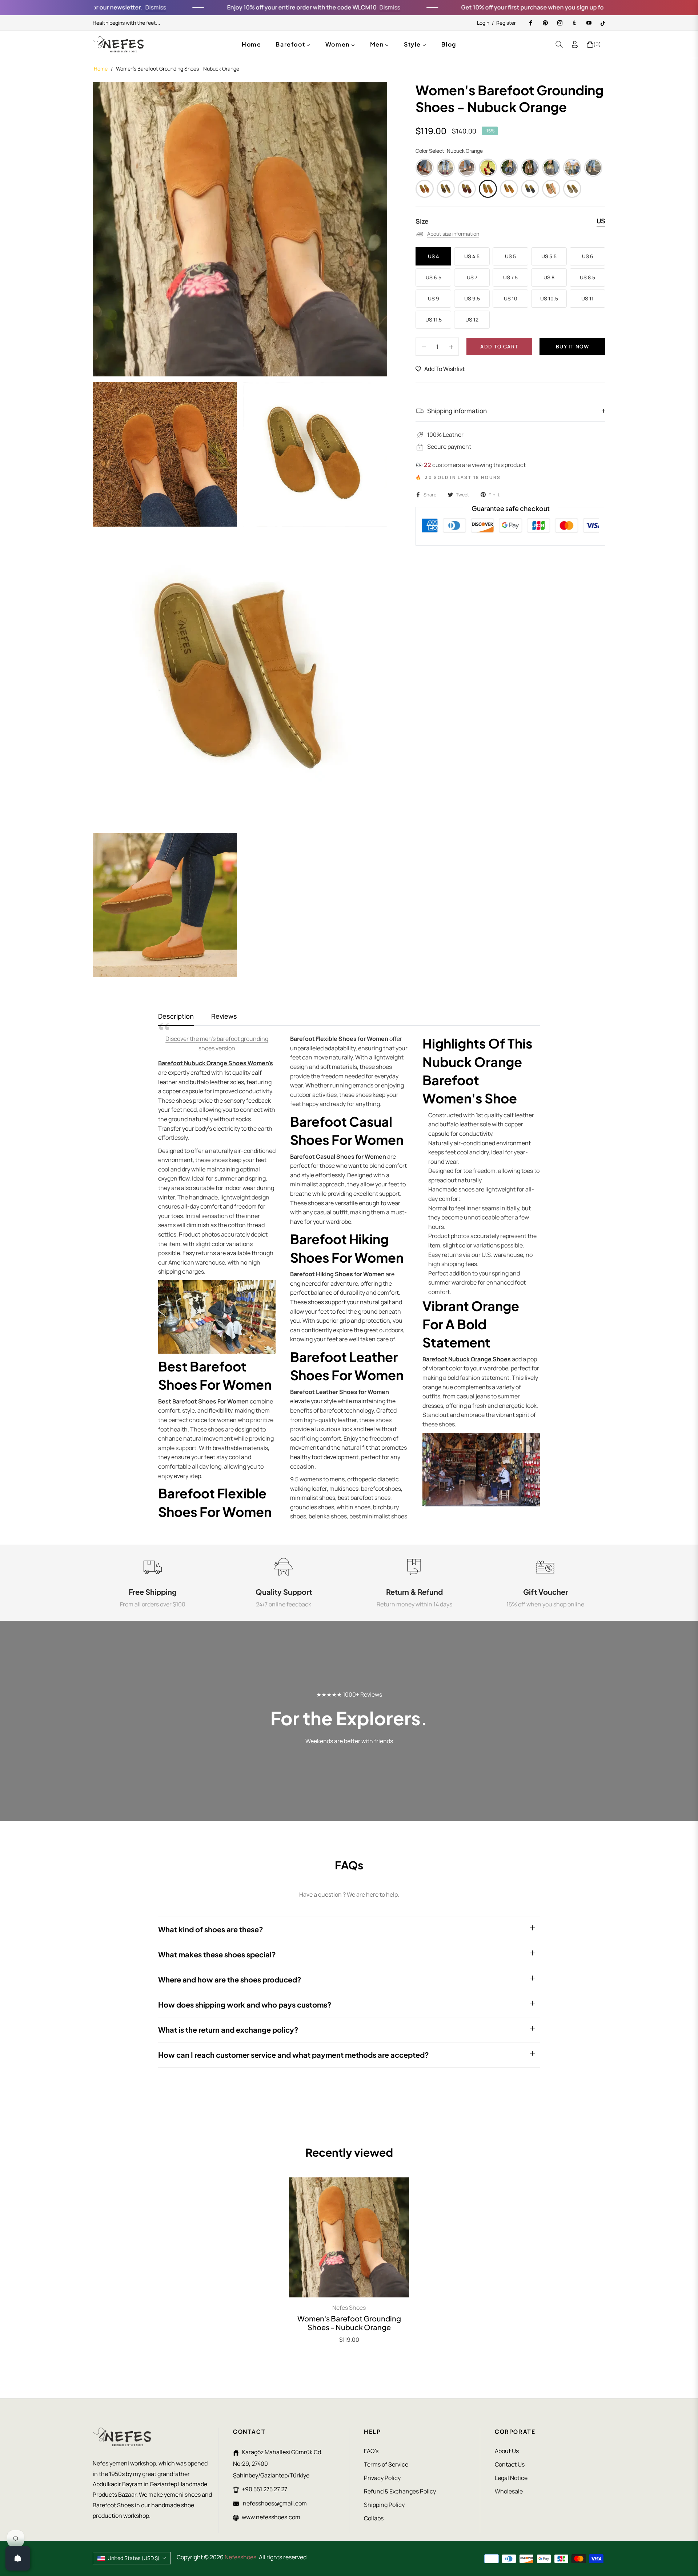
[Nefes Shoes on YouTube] (589, 23)
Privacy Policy (382, 2478)
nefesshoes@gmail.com (274, 2503)
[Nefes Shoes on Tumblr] (574, 23)
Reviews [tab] (224, 1016)
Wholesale (509, 2491)
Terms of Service (386, 2464)
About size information (453, 234)
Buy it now (572, 346)
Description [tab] (176, 1016)
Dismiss (97, 7)
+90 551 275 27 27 (264, 2489)
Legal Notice (511, 2478)
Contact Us (510, 2464)
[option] (240, 229)
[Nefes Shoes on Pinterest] (545, 23)
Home (101, 69)
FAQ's (371, 2451)
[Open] (18, 2558)
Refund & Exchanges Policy (400, 2491)
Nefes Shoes (349, 2308)
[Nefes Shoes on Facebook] (530, 23)
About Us (507, 2451)
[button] (559, 44)
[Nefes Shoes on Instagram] (559, 23)
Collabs (374, 2518)
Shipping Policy (384, 2505)
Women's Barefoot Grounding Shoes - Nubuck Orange (349, 2323)
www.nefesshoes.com (271, 2517)
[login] (575, 44)
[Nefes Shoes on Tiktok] (603, 23)
